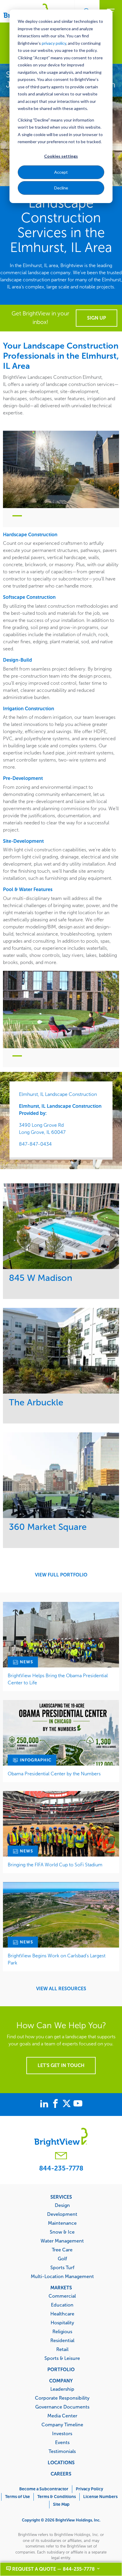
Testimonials (62, 2451)
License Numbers (100, 2497)
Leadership (62, 2389)
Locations (61, 2462)
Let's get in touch (61, 2065)
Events (62, 2442)
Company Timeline (62, 2425)
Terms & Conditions (57, 2497)
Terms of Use (17, 2497)
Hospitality (62, 2323)
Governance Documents (62, 2407)
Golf (62, 2259)
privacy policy (54, 43)
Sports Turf (62, 2267)
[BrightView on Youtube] (78, 2104)
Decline (61, 188)
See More (61, 1226)
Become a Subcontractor (44, 2489)
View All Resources (61, 1989)
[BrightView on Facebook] (57, 2104)
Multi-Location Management (62, 2276)
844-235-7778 (61, 2168)
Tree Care (62, 2250)
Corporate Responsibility (62, 2398)
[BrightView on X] (68, 2104)
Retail (62, 2349)
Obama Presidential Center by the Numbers (54, 1774)
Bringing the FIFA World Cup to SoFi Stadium (55, 1865)
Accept (61, 172)
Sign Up (97, 318)
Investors (62, 2433)
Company (61, 2381)
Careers (61, 2474)
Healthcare (62, 2314)
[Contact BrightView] (61, 2156)
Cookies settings (61, 156)
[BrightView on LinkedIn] (45, 2104)
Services (61, 2197)
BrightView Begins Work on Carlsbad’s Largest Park (57, 1959)
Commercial (62, 2296)
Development (62, 2214)
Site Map (61, 2504)
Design (62, 2205)
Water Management (62, 2241)
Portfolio (61, 2369)
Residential (62, 2340)
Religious (62, 2331)
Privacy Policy (89, 2489)
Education (62, 2305)
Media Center (62, 2416)
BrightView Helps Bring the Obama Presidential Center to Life (58, 1679)
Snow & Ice (62, 2232)
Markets (61, 2288)
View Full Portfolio (61, 1575)
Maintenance (62, 2223)
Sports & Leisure (62, 2358)
